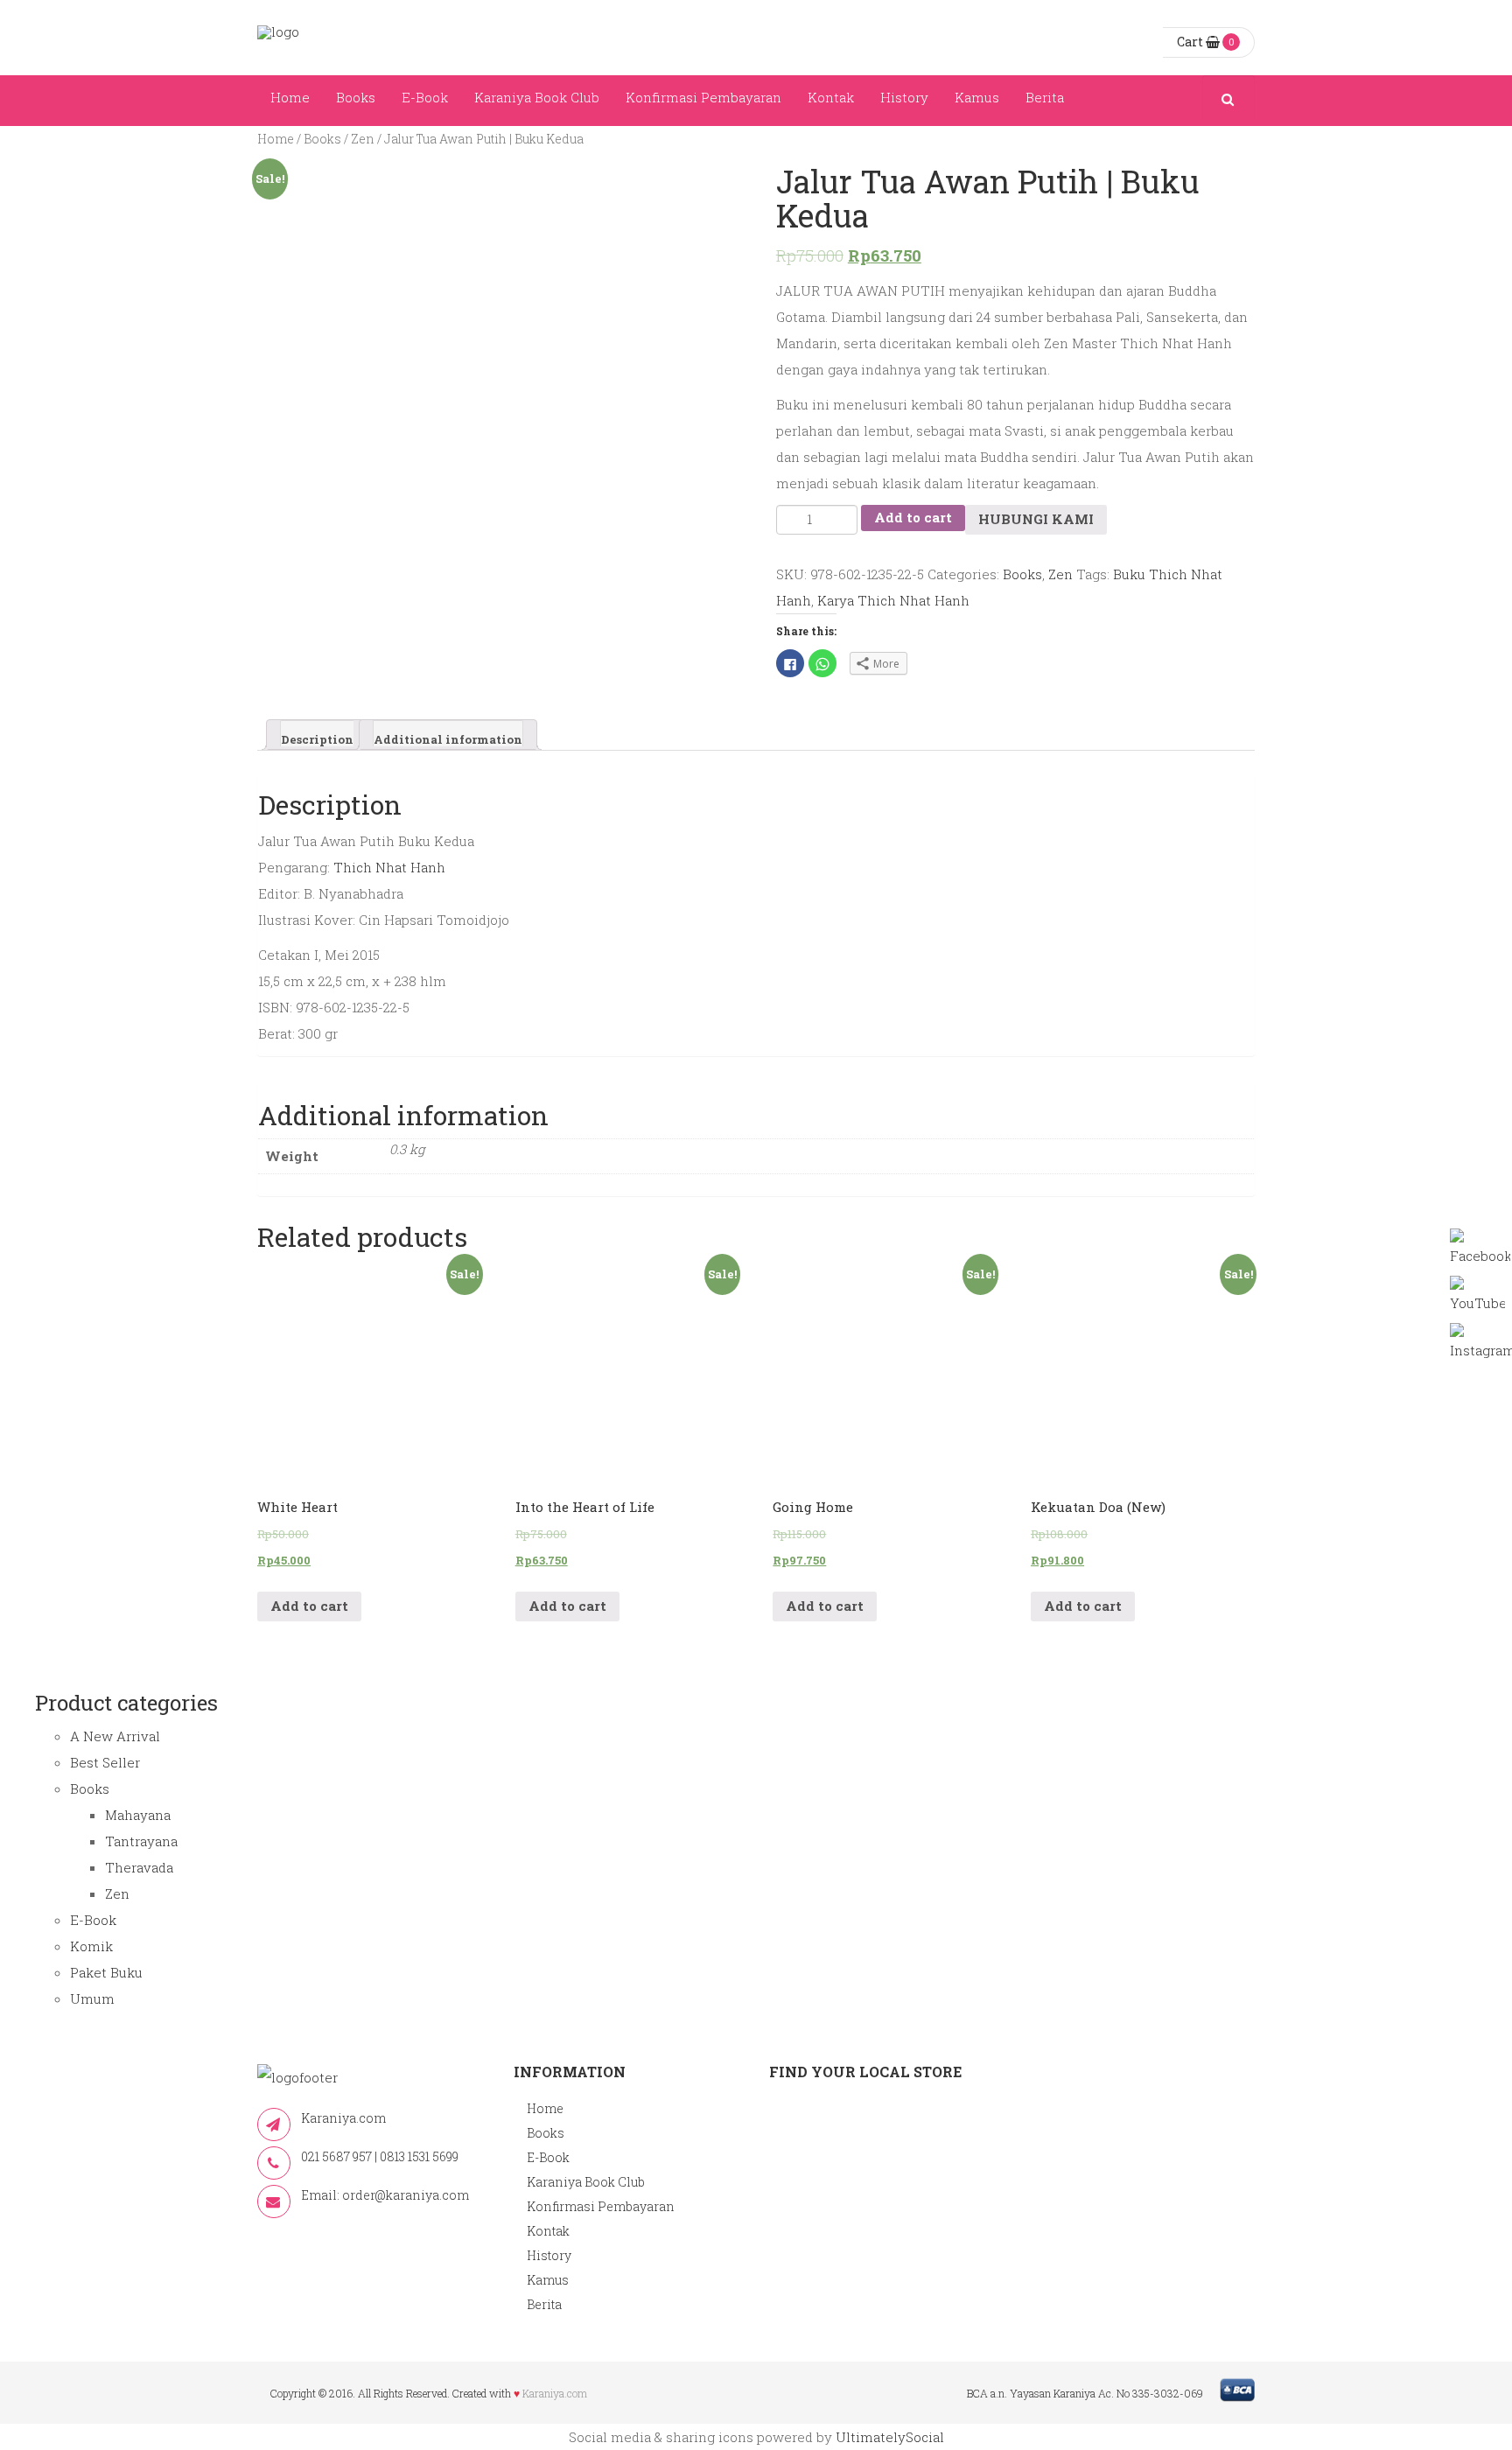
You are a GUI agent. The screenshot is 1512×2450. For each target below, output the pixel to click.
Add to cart (913, 517)
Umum (92, 1998)
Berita (1045, 97)
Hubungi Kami (1036, 519)
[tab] (317, 735)
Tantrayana (141, 1841)
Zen (363, 139)
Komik (91, 1946)
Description (317, 739)
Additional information (448, 739)
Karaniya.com (555, 2393)
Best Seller (105, 1762)
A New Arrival (115, 1736)
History (904, 97)
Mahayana (138, 1815)
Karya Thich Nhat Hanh (893, 600)
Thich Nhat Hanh (389, 867)
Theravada (139, 1867)
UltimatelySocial (890, 2437)
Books (356, 97)
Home (290, 97)
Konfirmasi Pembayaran (703, 97)
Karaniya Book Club (537, 97)
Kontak (831, 97)
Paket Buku (106, 1972)
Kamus (977, 97)
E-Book (425, 97)
